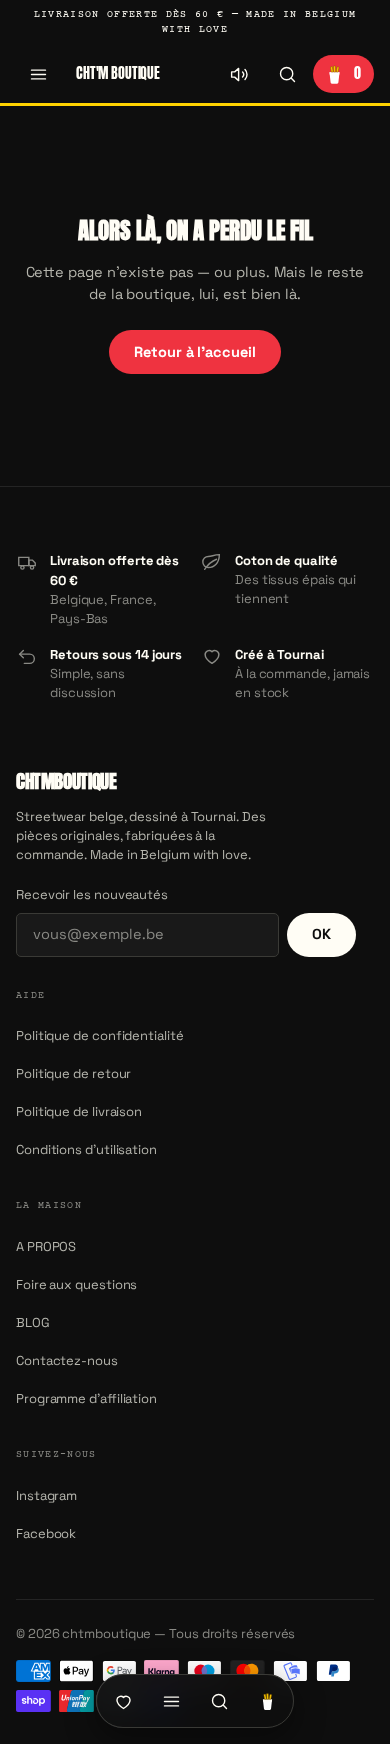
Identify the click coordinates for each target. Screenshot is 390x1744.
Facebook (46, 1533)
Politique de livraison (79, 1111)
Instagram (46, 1495)
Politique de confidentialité (100, 1035)
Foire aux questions (76, 1284)
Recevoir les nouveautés (92, 894)
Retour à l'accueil (194, 352)
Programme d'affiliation (86, 1398)
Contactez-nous (67, 1360)
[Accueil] (123, 1701)
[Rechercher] (287, 74)
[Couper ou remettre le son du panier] (239, 74)
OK (321, 934)
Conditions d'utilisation (86, 1149)
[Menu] (38, 74)
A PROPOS (46, 1246)
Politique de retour (73, 1073)
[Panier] (267, 1701)
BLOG (33, 1322)
